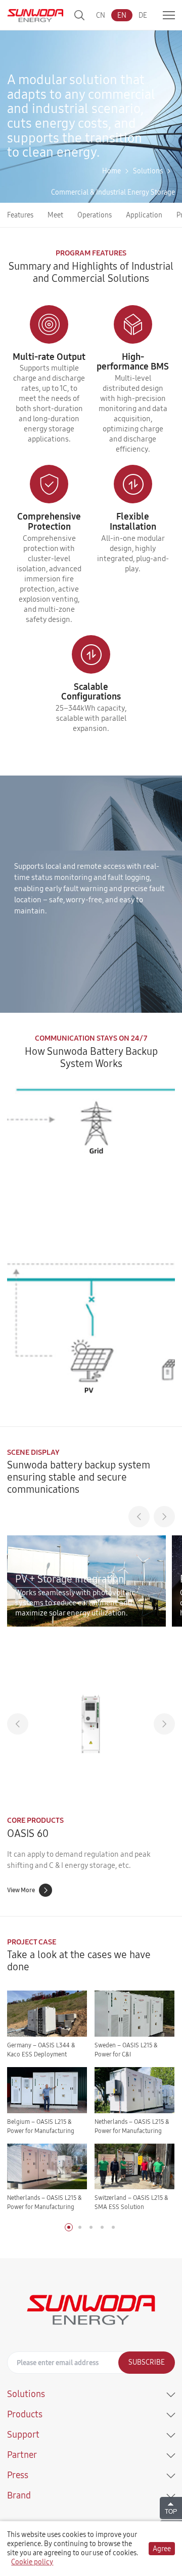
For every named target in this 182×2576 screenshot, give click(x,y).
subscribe (147, 2362)
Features (20, 215)
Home (111, 171)
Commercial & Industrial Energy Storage (113, 192)
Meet (55, 215)
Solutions (148, 171)
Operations (95, 215)
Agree (162, 2549)
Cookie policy (32, 2562)
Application (144, 215)
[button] (139, 1517)
